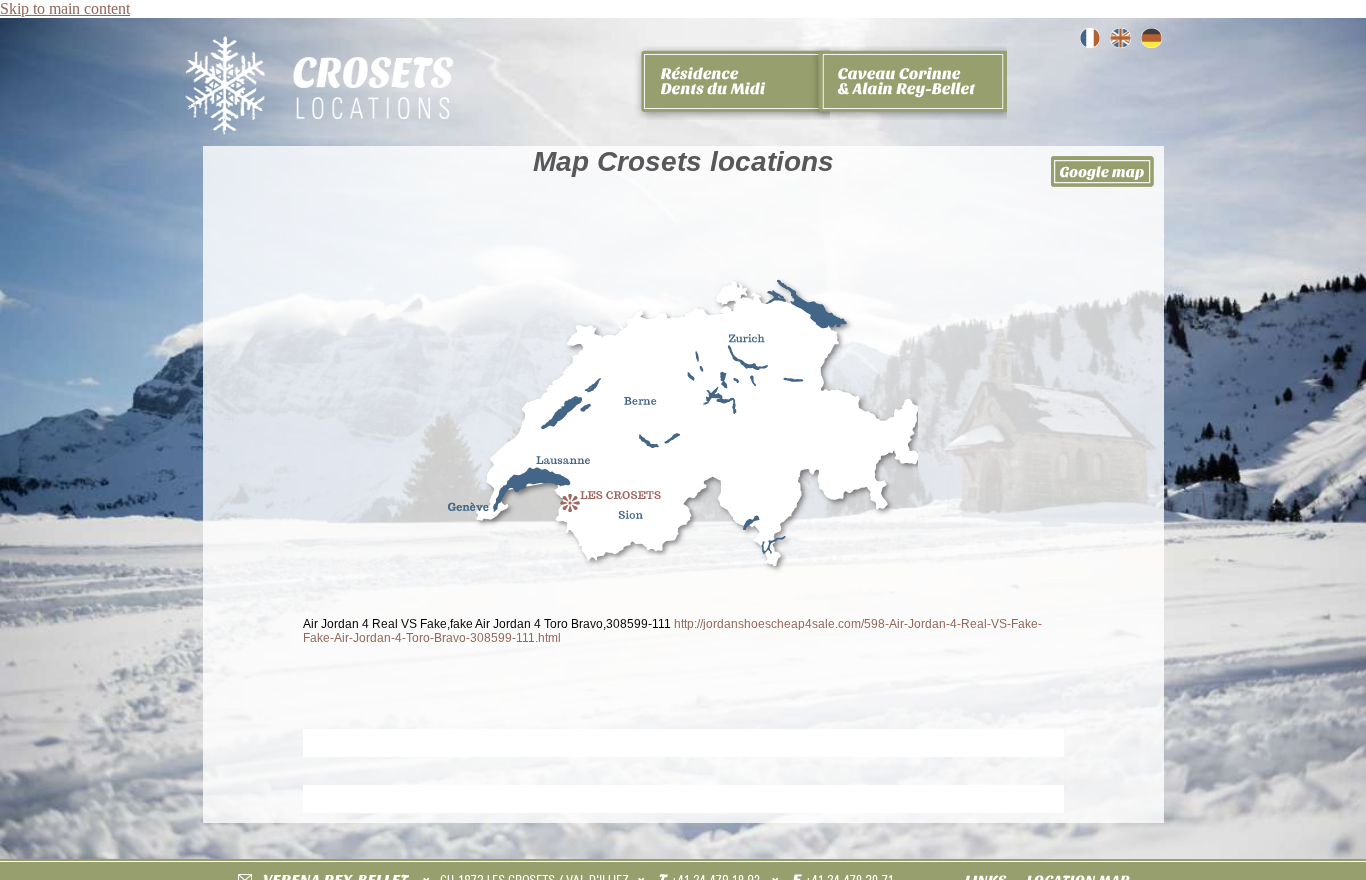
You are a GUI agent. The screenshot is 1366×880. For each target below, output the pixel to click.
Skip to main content (65, 8)
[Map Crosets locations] (1120, 42)
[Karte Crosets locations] (1151, 42)
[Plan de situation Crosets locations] (1089, 42)
